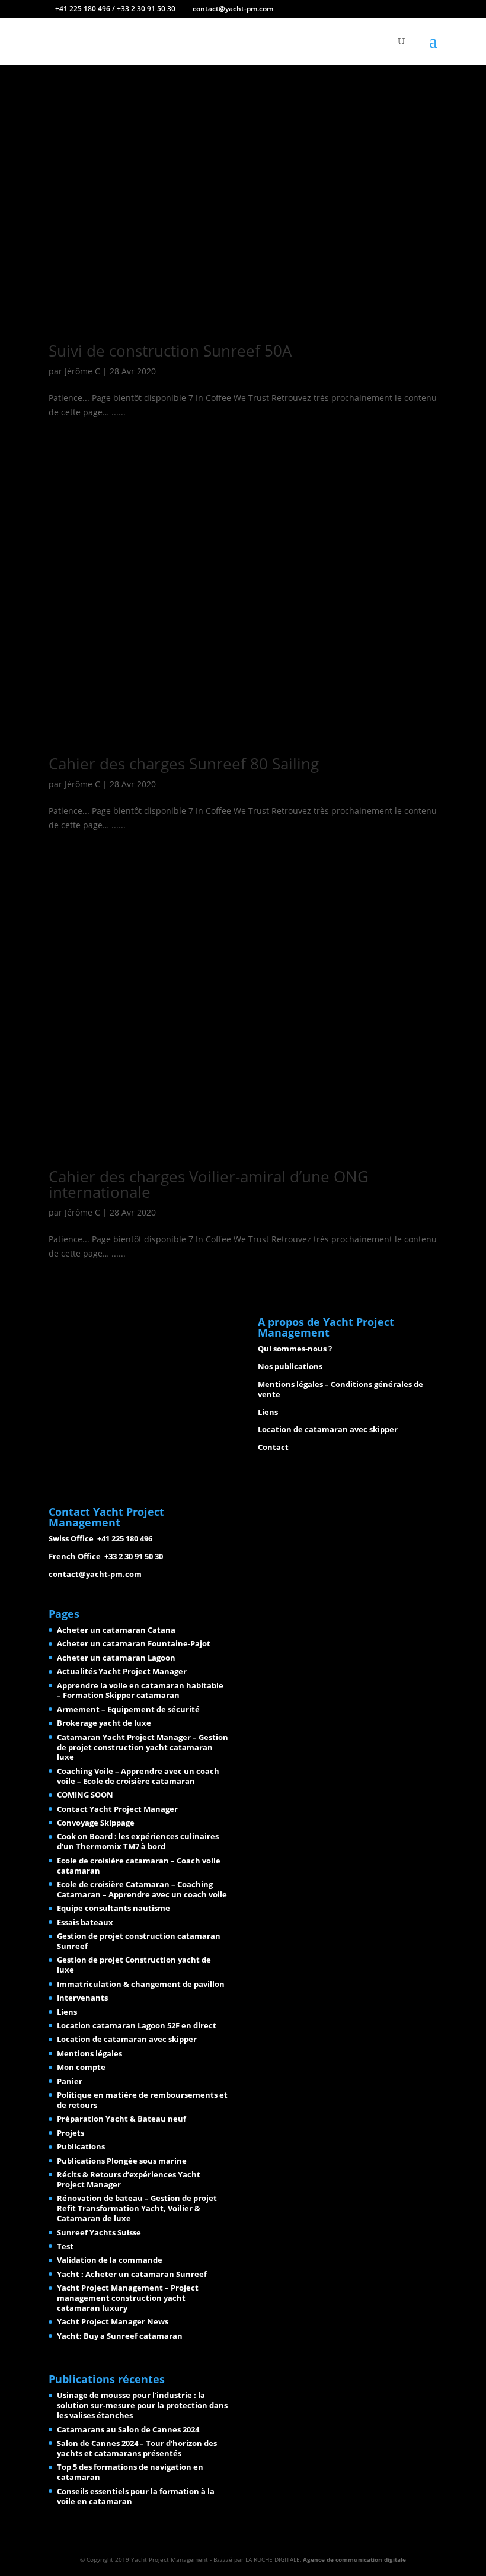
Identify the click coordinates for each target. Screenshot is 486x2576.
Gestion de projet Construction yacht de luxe (134, 1965)
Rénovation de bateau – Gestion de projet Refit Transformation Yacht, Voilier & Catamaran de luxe (137, 2208)
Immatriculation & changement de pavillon (141, 1984)
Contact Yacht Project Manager (117, 1809)
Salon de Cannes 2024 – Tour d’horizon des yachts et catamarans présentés (137, 2448)
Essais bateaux (85, 1922)
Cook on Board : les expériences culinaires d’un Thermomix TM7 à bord (138, 1841)
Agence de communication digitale (354, 2559)
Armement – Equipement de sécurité (128, 1709)
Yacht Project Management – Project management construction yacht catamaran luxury (128, 2298)
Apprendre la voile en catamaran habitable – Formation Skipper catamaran (140, 1691)
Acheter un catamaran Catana (116, 1630)
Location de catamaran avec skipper (328, 1429)
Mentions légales (89, 2053)
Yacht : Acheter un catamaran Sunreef (132, 2274)
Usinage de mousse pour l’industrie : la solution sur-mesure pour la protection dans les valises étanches (142, 2405)
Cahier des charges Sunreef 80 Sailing (184, 764)
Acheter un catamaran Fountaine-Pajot (134, 1643)
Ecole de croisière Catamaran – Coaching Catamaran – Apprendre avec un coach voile (142, 1889)
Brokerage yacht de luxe (104, 1723)
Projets (71, 2133)
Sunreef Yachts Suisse (99, 2232)
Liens (268, 1412)
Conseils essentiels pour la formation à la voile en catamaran (136, 2496)
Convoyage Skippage (96, 1823)
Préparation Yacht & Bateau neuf (121, 2119)
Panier (70, 2081)
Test (65, 2246)
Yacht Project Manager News (113, 2321)
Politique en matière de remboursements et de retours (142, 2100)
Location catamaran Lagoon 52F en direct (137, 2025)
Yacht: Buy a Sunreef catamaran (120, 2336)
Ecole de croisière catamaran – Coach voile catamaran (139, 1866)
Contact (273, 1447)
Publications (81, 2146)
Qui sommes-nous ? (295, 1349)
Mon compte (81, 2067)
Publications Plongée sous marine (122, 2161)
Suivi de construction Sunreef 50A (170, 351)
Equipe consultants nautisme (113, 1908)
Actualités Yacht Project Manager (122, 1671)
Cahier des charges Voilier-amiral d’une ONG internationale (209, 1184)
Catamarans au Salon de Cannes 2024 (128, 2429)
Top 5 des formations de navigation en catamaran (130, 2472)
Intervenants (82, 1998)
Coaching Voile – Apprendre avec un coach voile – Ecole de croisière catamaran (138, 1776)
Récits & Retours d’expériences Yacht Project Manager (129, 2179)
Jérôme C (82, 371)
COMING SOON (85, 1795)
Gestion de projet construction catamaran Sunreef (139, 1941)
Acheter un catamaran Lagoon (116, 1658)
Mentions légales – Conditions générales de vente (340, 1389)
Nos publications (290, 1366)
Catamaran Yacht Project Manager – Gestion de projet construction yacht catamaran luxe (143, 1747)
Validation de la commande (110, 2260)
